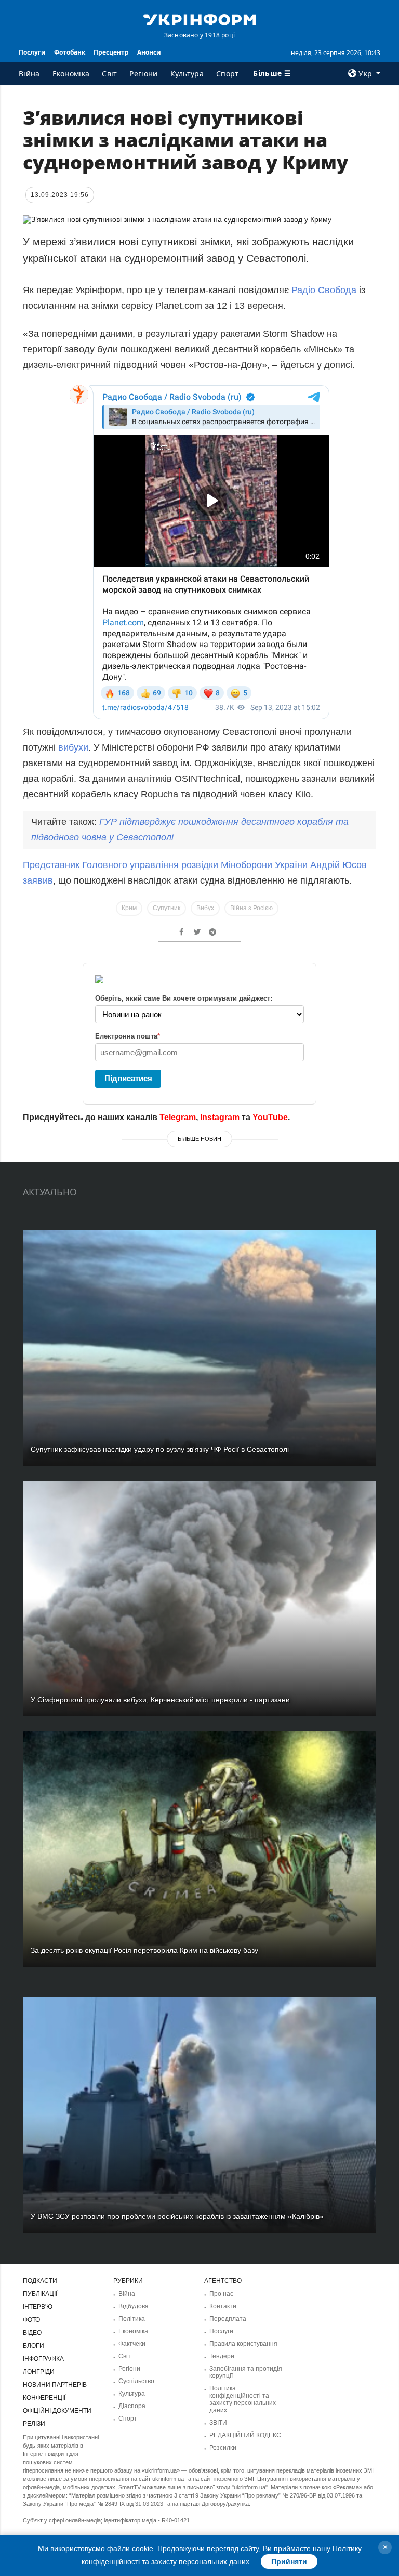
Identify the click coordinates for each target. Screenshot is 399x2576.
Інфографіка (43, 2359)
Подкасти (40, 2281)
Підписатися (128, 1078)
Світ (109, 74)
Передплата (228, 2319)
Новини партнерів (55, 2385)
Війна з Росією (251, 908)
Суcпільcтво (136, 2381)
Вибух (205, 908)
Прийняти (289, 2561)
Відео (32, 2333)
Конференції (44, 2398)
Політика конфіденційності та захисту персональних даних (243, 2399)
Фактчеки (132, 2344)
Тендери (222, 2356)
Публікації (40, 2294)
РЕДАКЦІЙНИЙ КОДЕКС (245, 2435)
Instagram (220, 1117)
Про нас (221, 2294)
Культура (187, 74)
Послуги (32, 52)
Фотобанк (70, 52)
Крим (129, 908)
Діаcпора (132, 2406)
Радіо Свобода (324, 290)
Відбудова (134, 2306)
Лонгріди (39, 2372)
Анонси (149, 52)
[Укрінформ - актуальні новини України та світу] (199, 19)
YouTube (270, 1117)
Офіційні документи (57, 2411)
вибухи (73, 747)
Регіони (143, 74)
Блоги (34, 2346)
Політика (132, 2319)
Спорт (228, 74)
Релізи (34, 2424)
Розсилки (223, 2448)
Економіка (71, 74)
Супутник (167, 908)
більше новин (199, 1139)
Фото (31, 2320)
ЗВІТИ (218, 2423)
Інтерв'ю (38, 2307)
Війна (29, 74)
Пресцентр (111, 52)
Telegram (178, 1117)
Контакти (223, 2306)
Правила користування (243, 2344)
